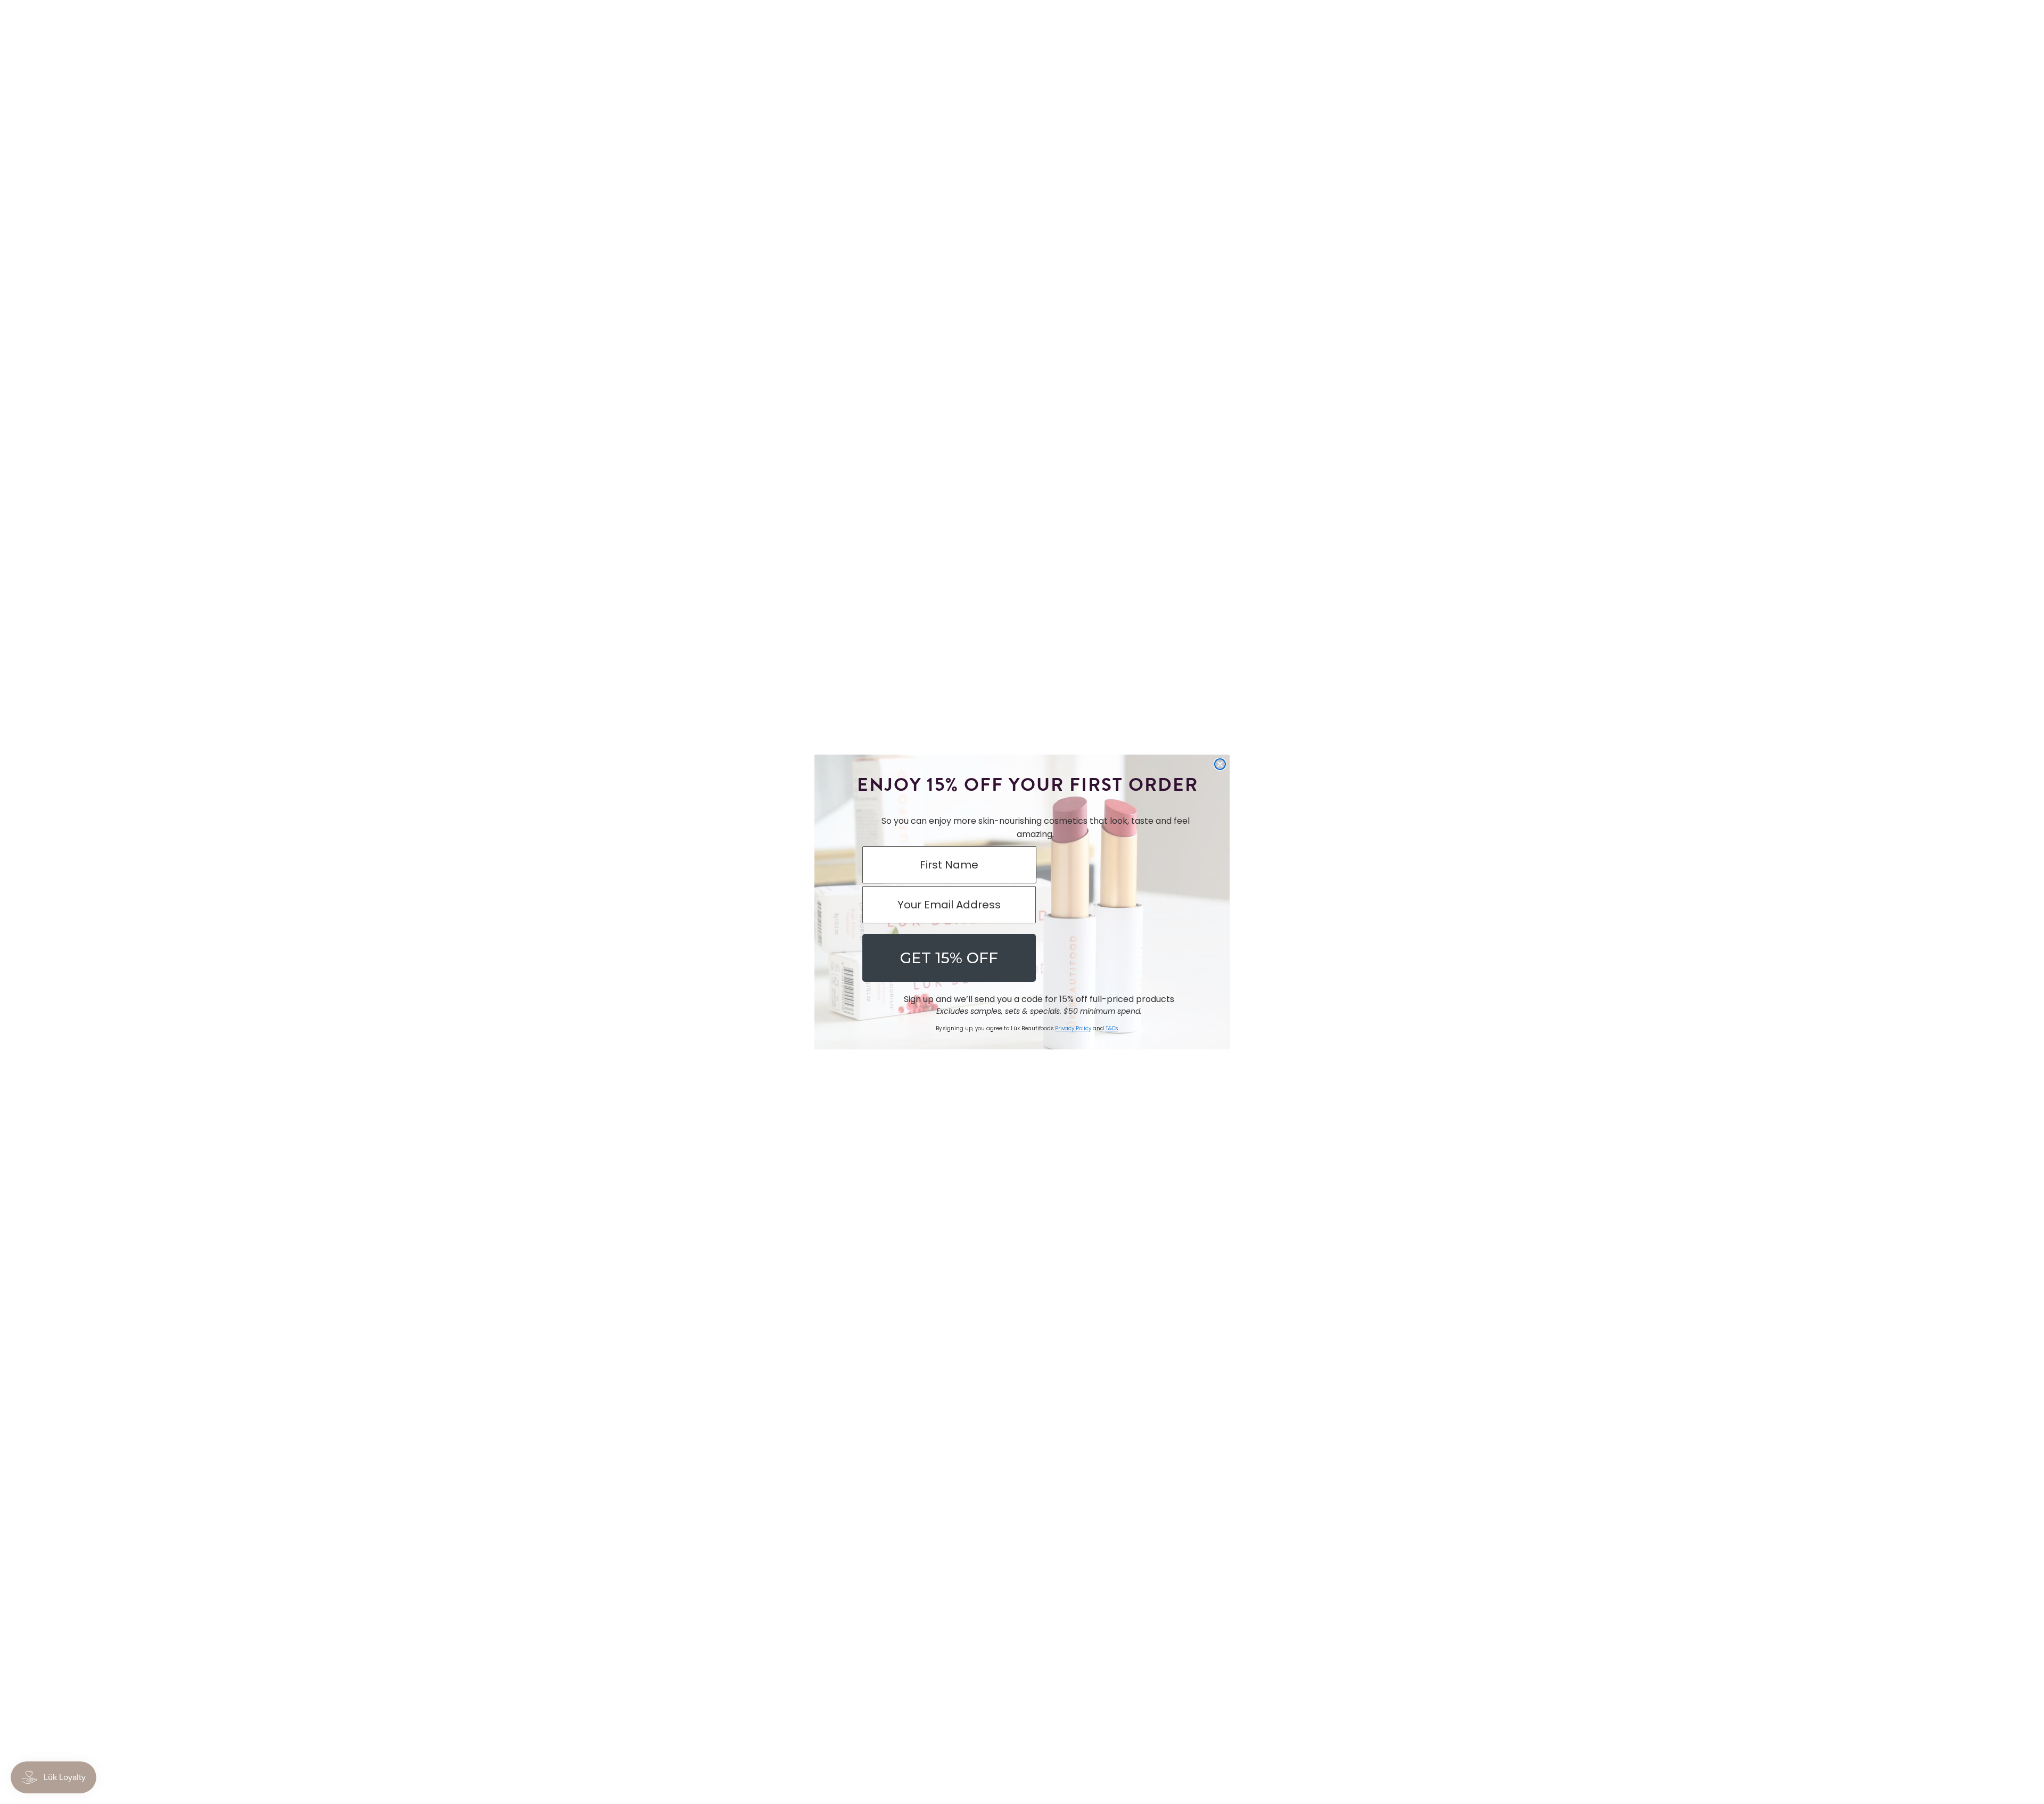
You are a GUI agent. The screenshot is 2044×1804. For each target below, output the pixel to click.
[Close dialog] (1220, 764)
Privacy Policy (1073, 1028)
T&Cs (1112, 1028)
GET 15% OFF (949, 958)
